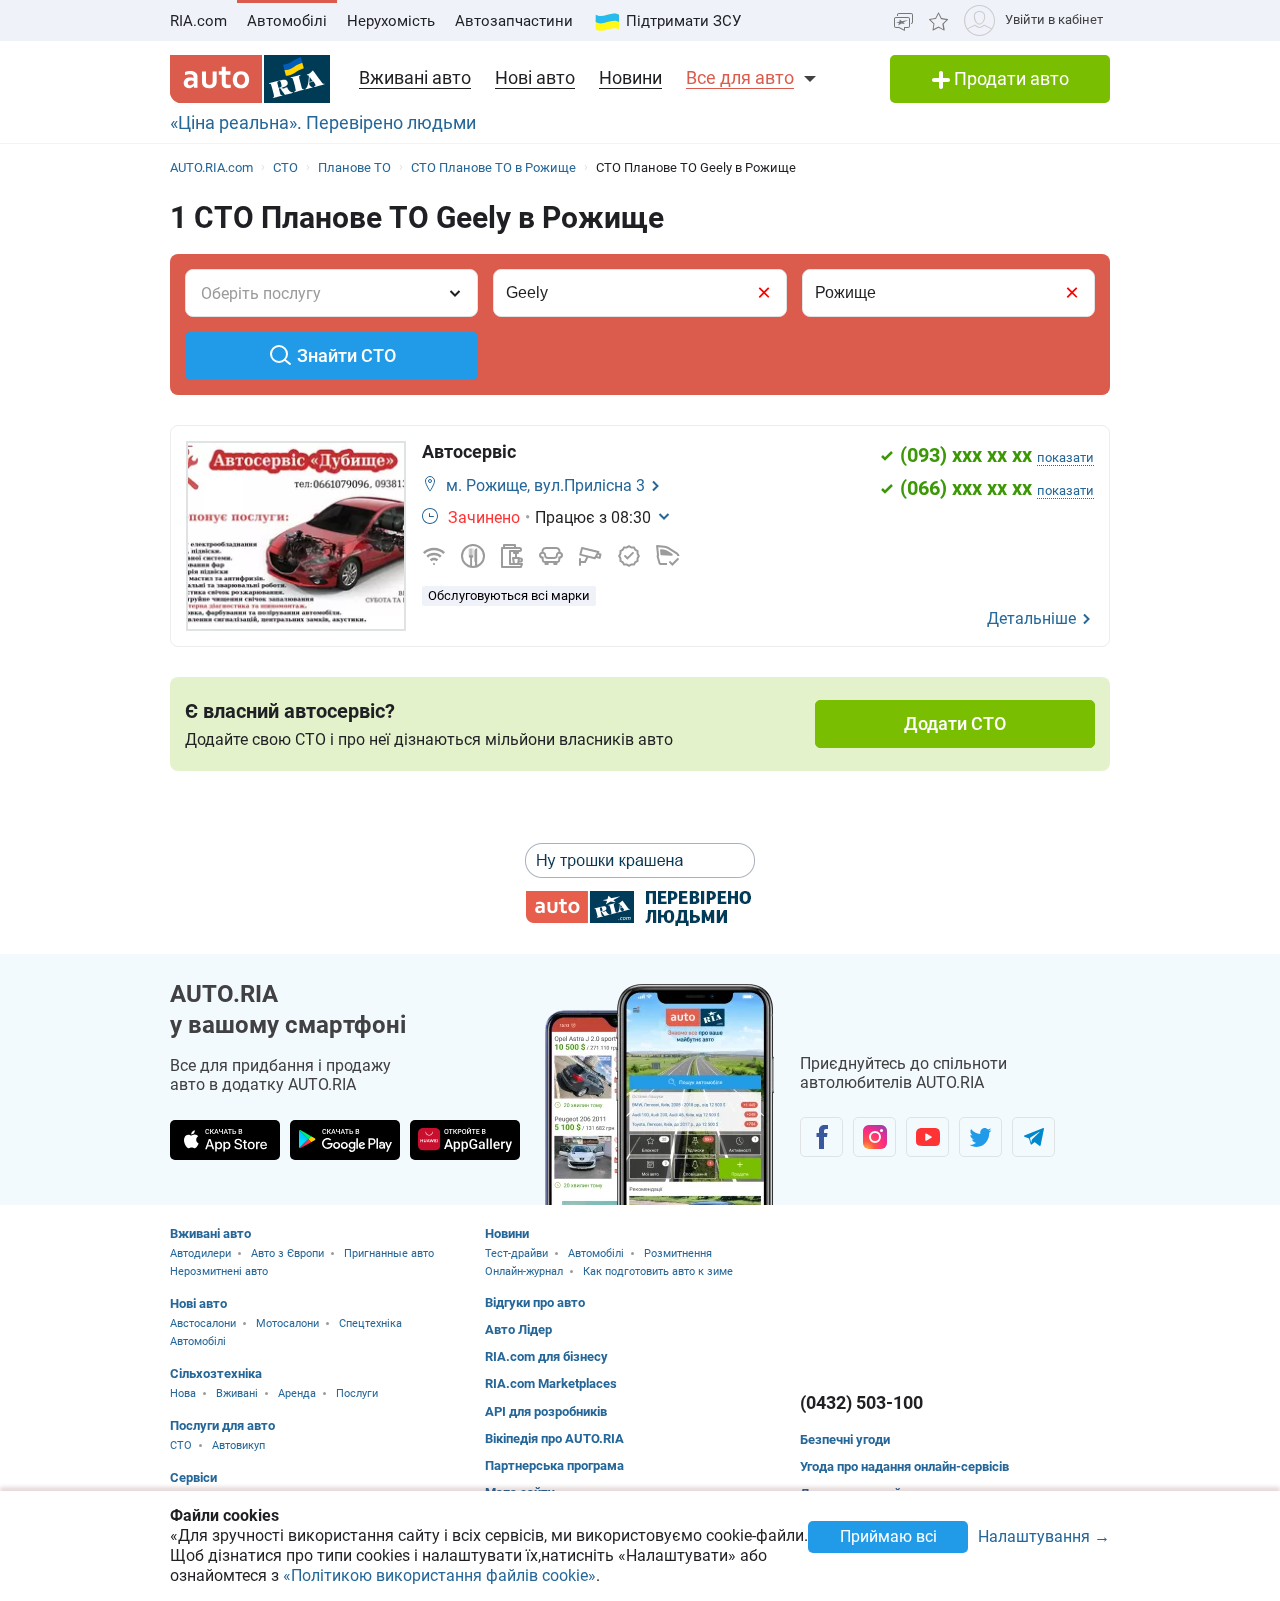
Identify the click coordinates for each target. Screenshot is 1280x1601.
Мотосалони (287, 1323)
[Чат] (903, 20)
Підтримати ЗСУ (683, 21)
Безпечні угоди (845, 1439)
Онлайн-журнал (524, 1271)
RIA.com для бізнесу (546, 1356)
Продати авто (1009, 78)
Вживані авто (415, 77)
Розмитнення (678, 1253)
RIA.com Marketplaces (551, 1383)
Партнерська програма (554, 1465)
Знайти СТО (346, 355)
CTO (181, 1445)
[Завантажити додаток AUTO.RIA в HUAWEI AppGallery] (465, 1140)
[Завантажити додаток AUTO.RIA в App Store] (225, 1140)
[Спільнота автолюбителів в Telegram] (1033, 1137)
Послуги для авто (222, 1425)
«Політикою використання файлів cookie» (439, 1575)
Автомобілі (287, 21)
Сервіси (193, 1477)
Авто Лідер (518, 1329)
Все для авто (740, 77)
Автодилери (200, 1253)
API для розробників (546, 1411)
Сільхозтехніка (216, 1373)
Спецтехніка (370, 1323)
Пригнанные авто (389, 1253)
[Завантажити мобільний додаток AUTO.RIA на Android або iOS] (660, 1094)
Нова (183, 1393)
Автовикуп (238, 1445)
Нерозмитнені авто (219, 1271)
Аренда (297, 1393)
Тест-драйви (516, 1253)
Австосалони (203, 1323)
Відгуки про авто (535, 1302)
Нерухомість (391, 21)
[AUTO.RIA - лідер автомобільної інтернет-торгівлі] (250, 79)
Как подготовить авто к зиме (658, 1271)
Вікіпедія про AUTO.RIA (554, 1438)
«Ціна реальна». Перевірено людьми (323, 122)
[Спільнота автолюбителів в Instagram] (874, 1137)
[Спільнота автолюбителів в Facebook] (821, 1137)
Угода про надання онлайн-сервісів (904, 1466)
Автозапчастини (514, 21)
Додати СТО (955, 723)
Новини (630, 77)
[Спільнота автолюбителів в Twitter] (980, 1137)
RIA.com (198, 21)
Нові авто (535, 77)
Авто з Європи (287, 1253)
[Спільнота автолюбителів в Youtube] (927, 1137)
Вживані (237, 1393)
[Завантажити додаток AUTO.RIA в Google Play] (345, 1140)
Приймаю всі (888, 1536)
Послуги (357, 1393)
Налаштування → (1044, 1537)
